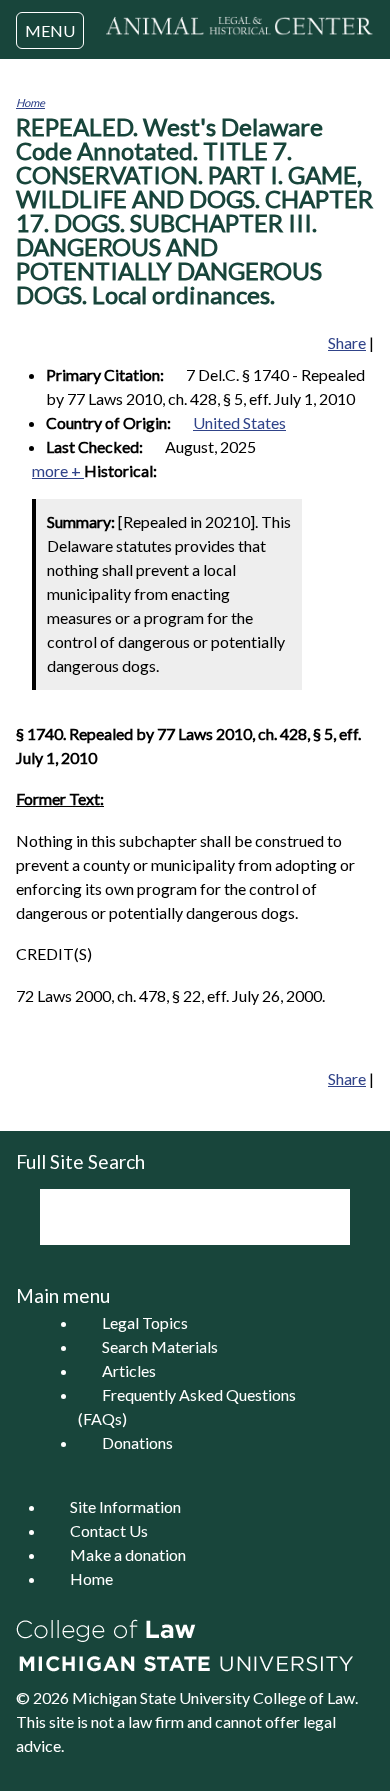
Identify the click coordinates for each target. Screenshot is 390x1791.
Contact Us (109, 1530)
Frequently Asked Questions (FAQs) (187, 1406)
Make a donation (128, 1554)
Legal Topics (145, 1322)
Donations (137, 1442)
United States (239, 422)
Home (30, 102)
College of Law (304, 1697)
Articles (129, 1370)
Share (347, 342)
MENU (50, 30)
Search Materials (160, 1346)
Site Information (125, 1506)
